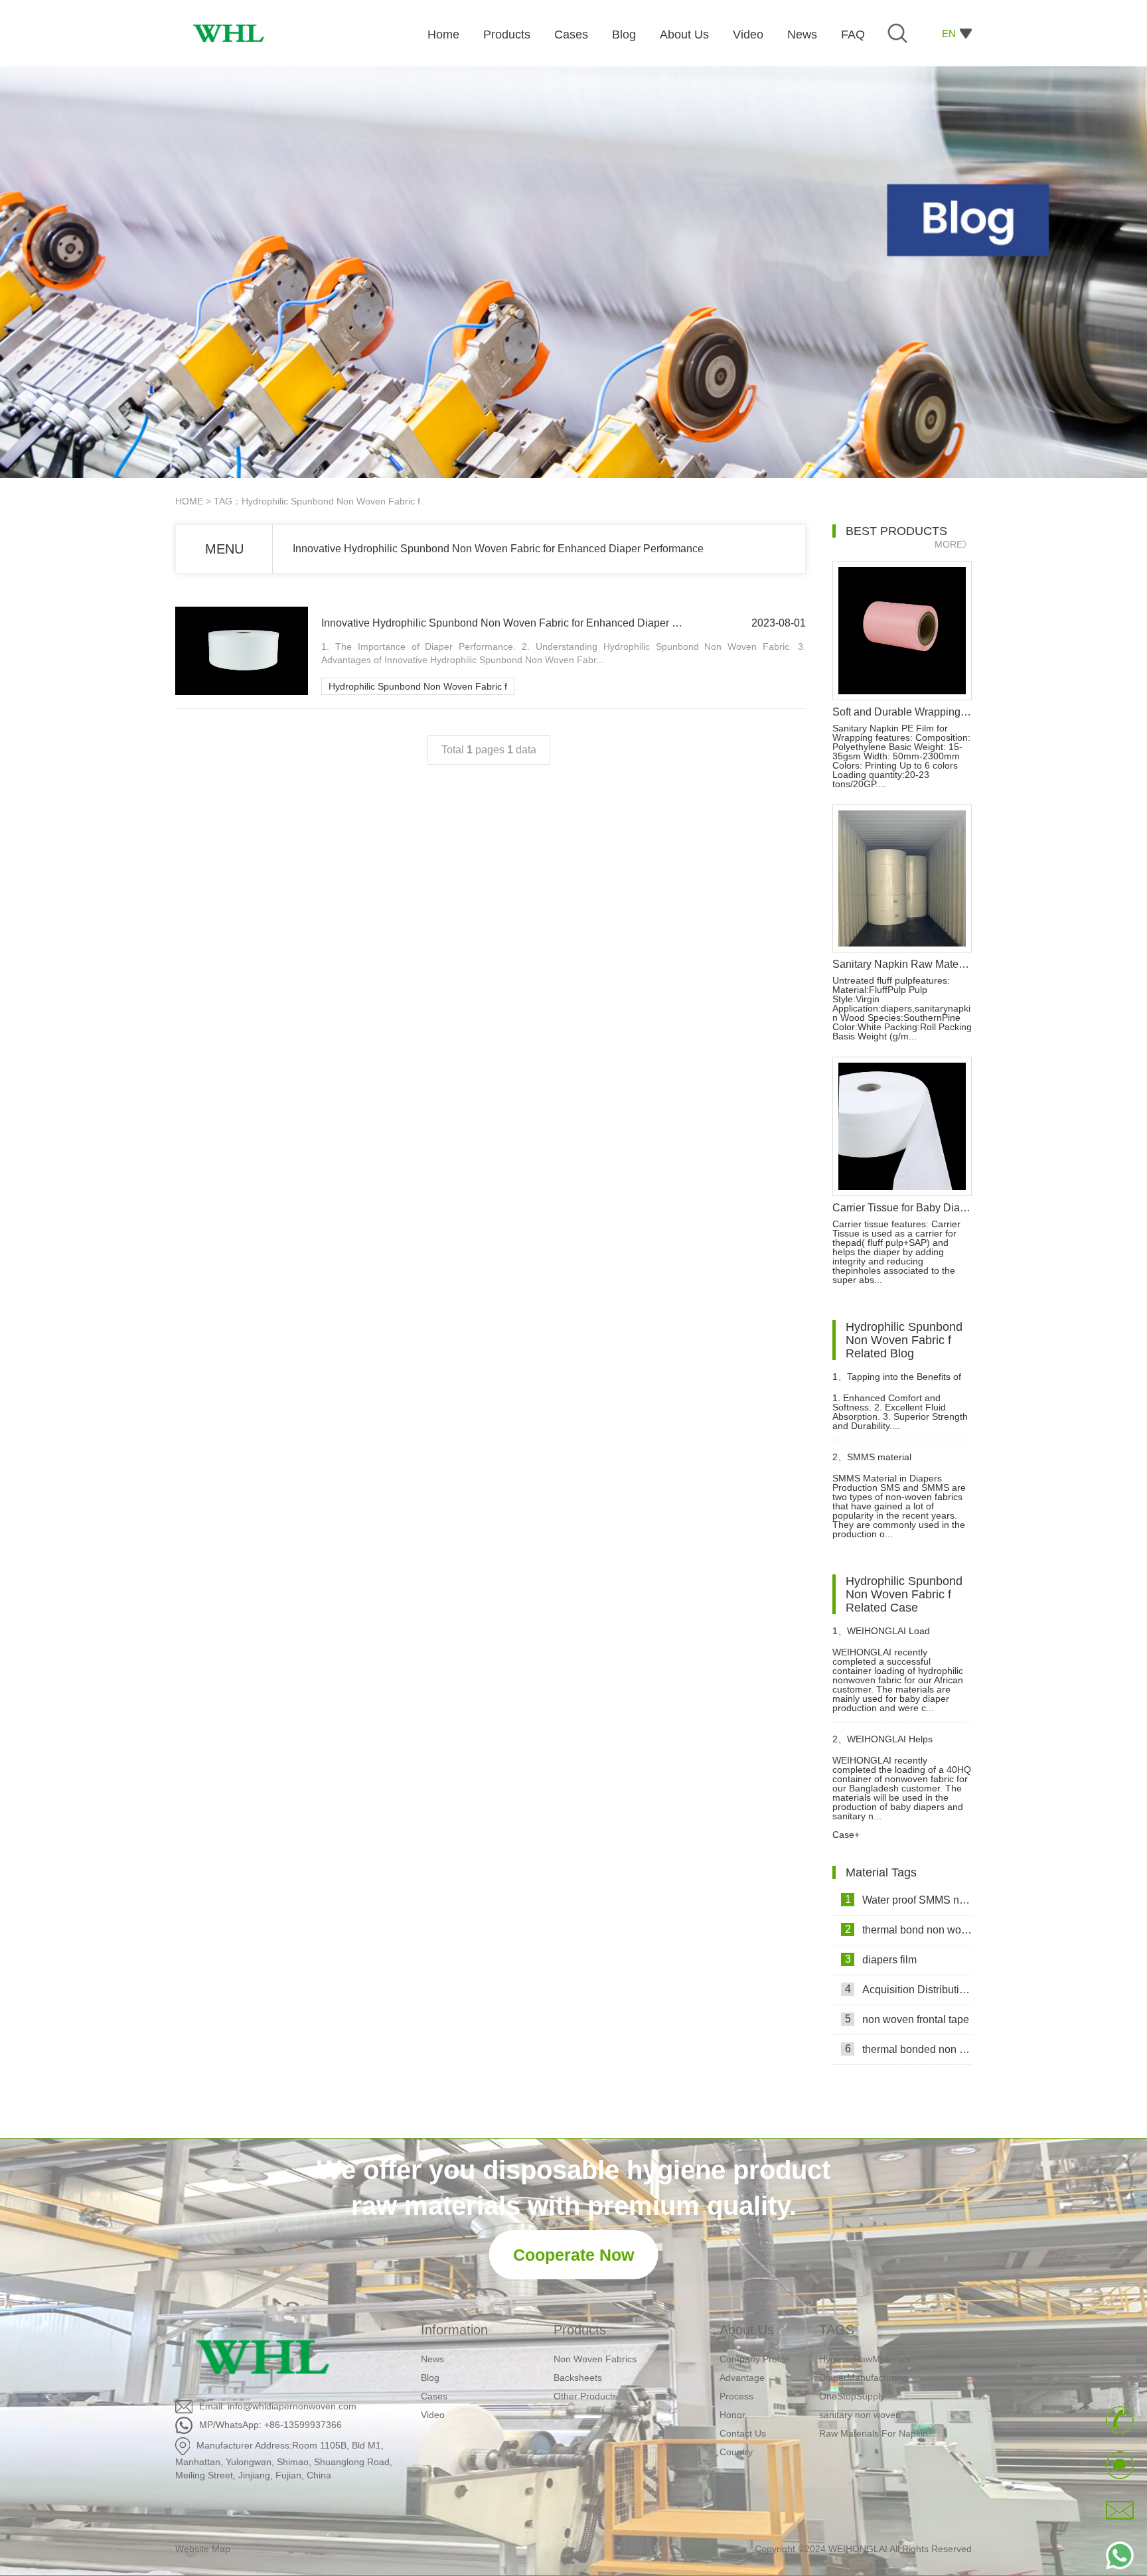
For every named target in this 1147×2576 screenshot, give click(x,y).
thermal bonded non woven (908, 2049)
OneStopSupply (852, 2367)
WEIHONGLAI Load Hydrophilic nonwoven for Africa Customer (898, 1636)
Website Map (203, 2549)
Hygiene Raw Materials (868, 2441)
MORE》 (953, 544)
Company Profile (754, 2359)
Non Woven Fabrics (595, 2359)
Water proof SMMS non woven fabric (908, 1900)
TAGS (837, 2330)
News (432, 2359)
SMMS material (872, 1457)
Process (736, 2396)
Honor (732, 2415)
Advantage (742, 2378)
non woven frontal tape (907, 2019)
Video (433, 2415)
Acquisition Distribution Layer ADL (908, 1989)
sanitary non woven (860, 2386)
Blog (430, 2378)
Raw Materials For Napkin (874, 2404)
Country (736, 2452)
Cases (434, 2396)
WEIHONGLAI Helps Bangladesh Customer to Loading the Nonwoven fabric (894, 1745)
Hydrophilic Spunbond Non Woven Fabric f (418, 686)
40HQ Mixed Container (867, 2423)
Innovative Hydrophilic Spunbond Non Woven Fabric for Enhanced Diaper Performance (498, 549)
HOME (189, 501)
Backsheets (578, 2378)
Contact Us (743, 2433)
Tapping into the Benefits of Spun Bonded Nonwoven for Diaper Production (897, 1382)
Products (580, 2330)
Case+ (846, 1835)
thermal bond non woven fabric (908, 1930)
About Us (747, 2330)
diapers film (881, 1959)
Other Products (585, 2396)
